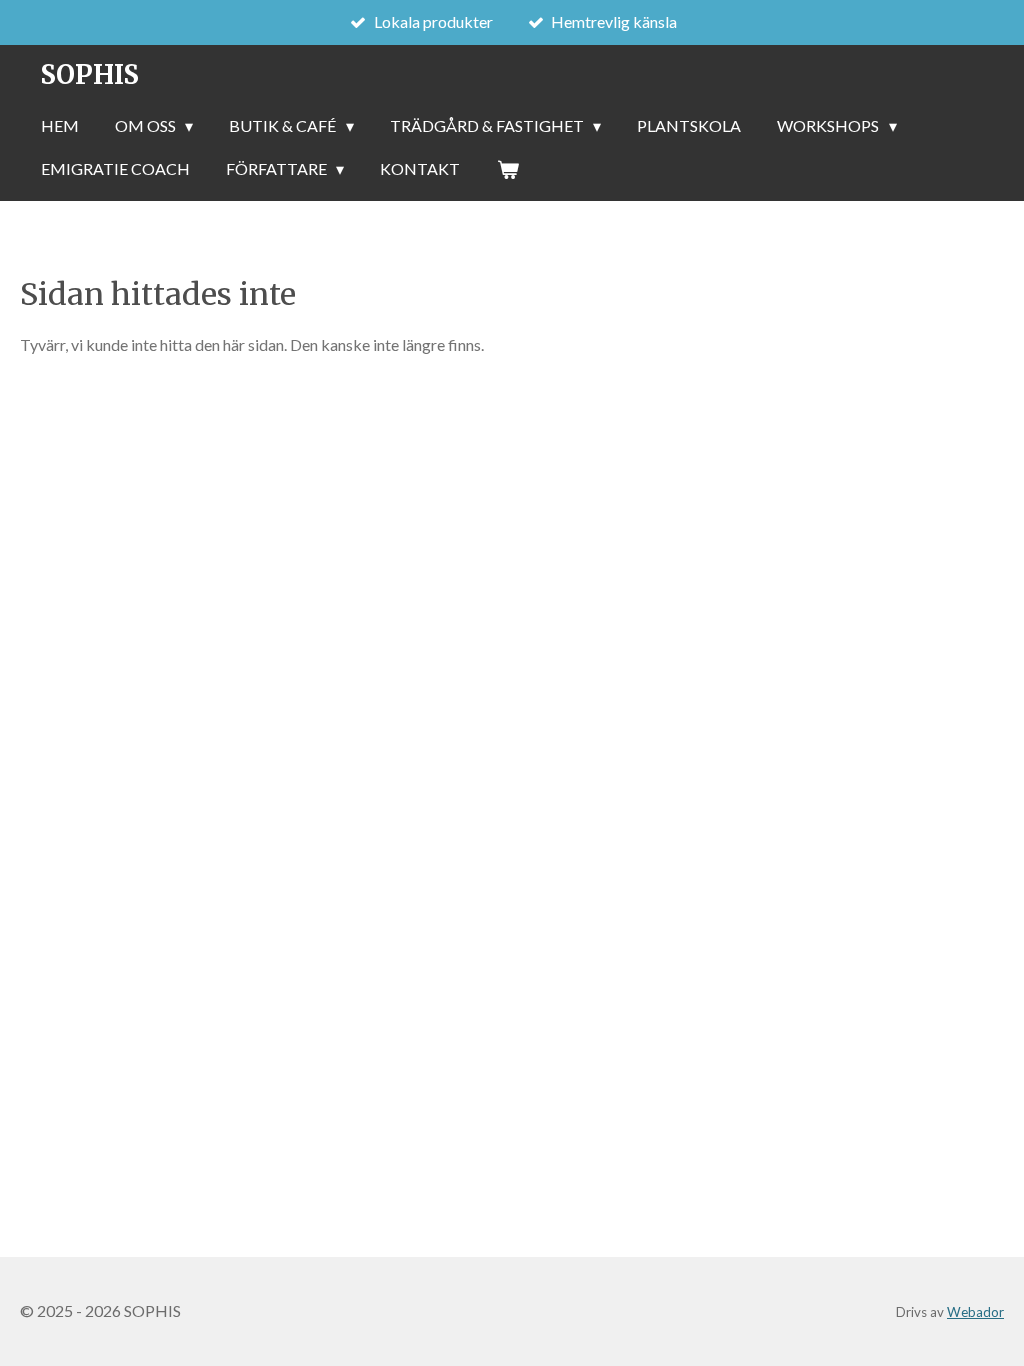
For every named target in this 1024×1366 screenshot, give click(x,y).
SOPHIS (89, 74)
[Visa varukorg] (507, 169)
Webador (975, 1312)
